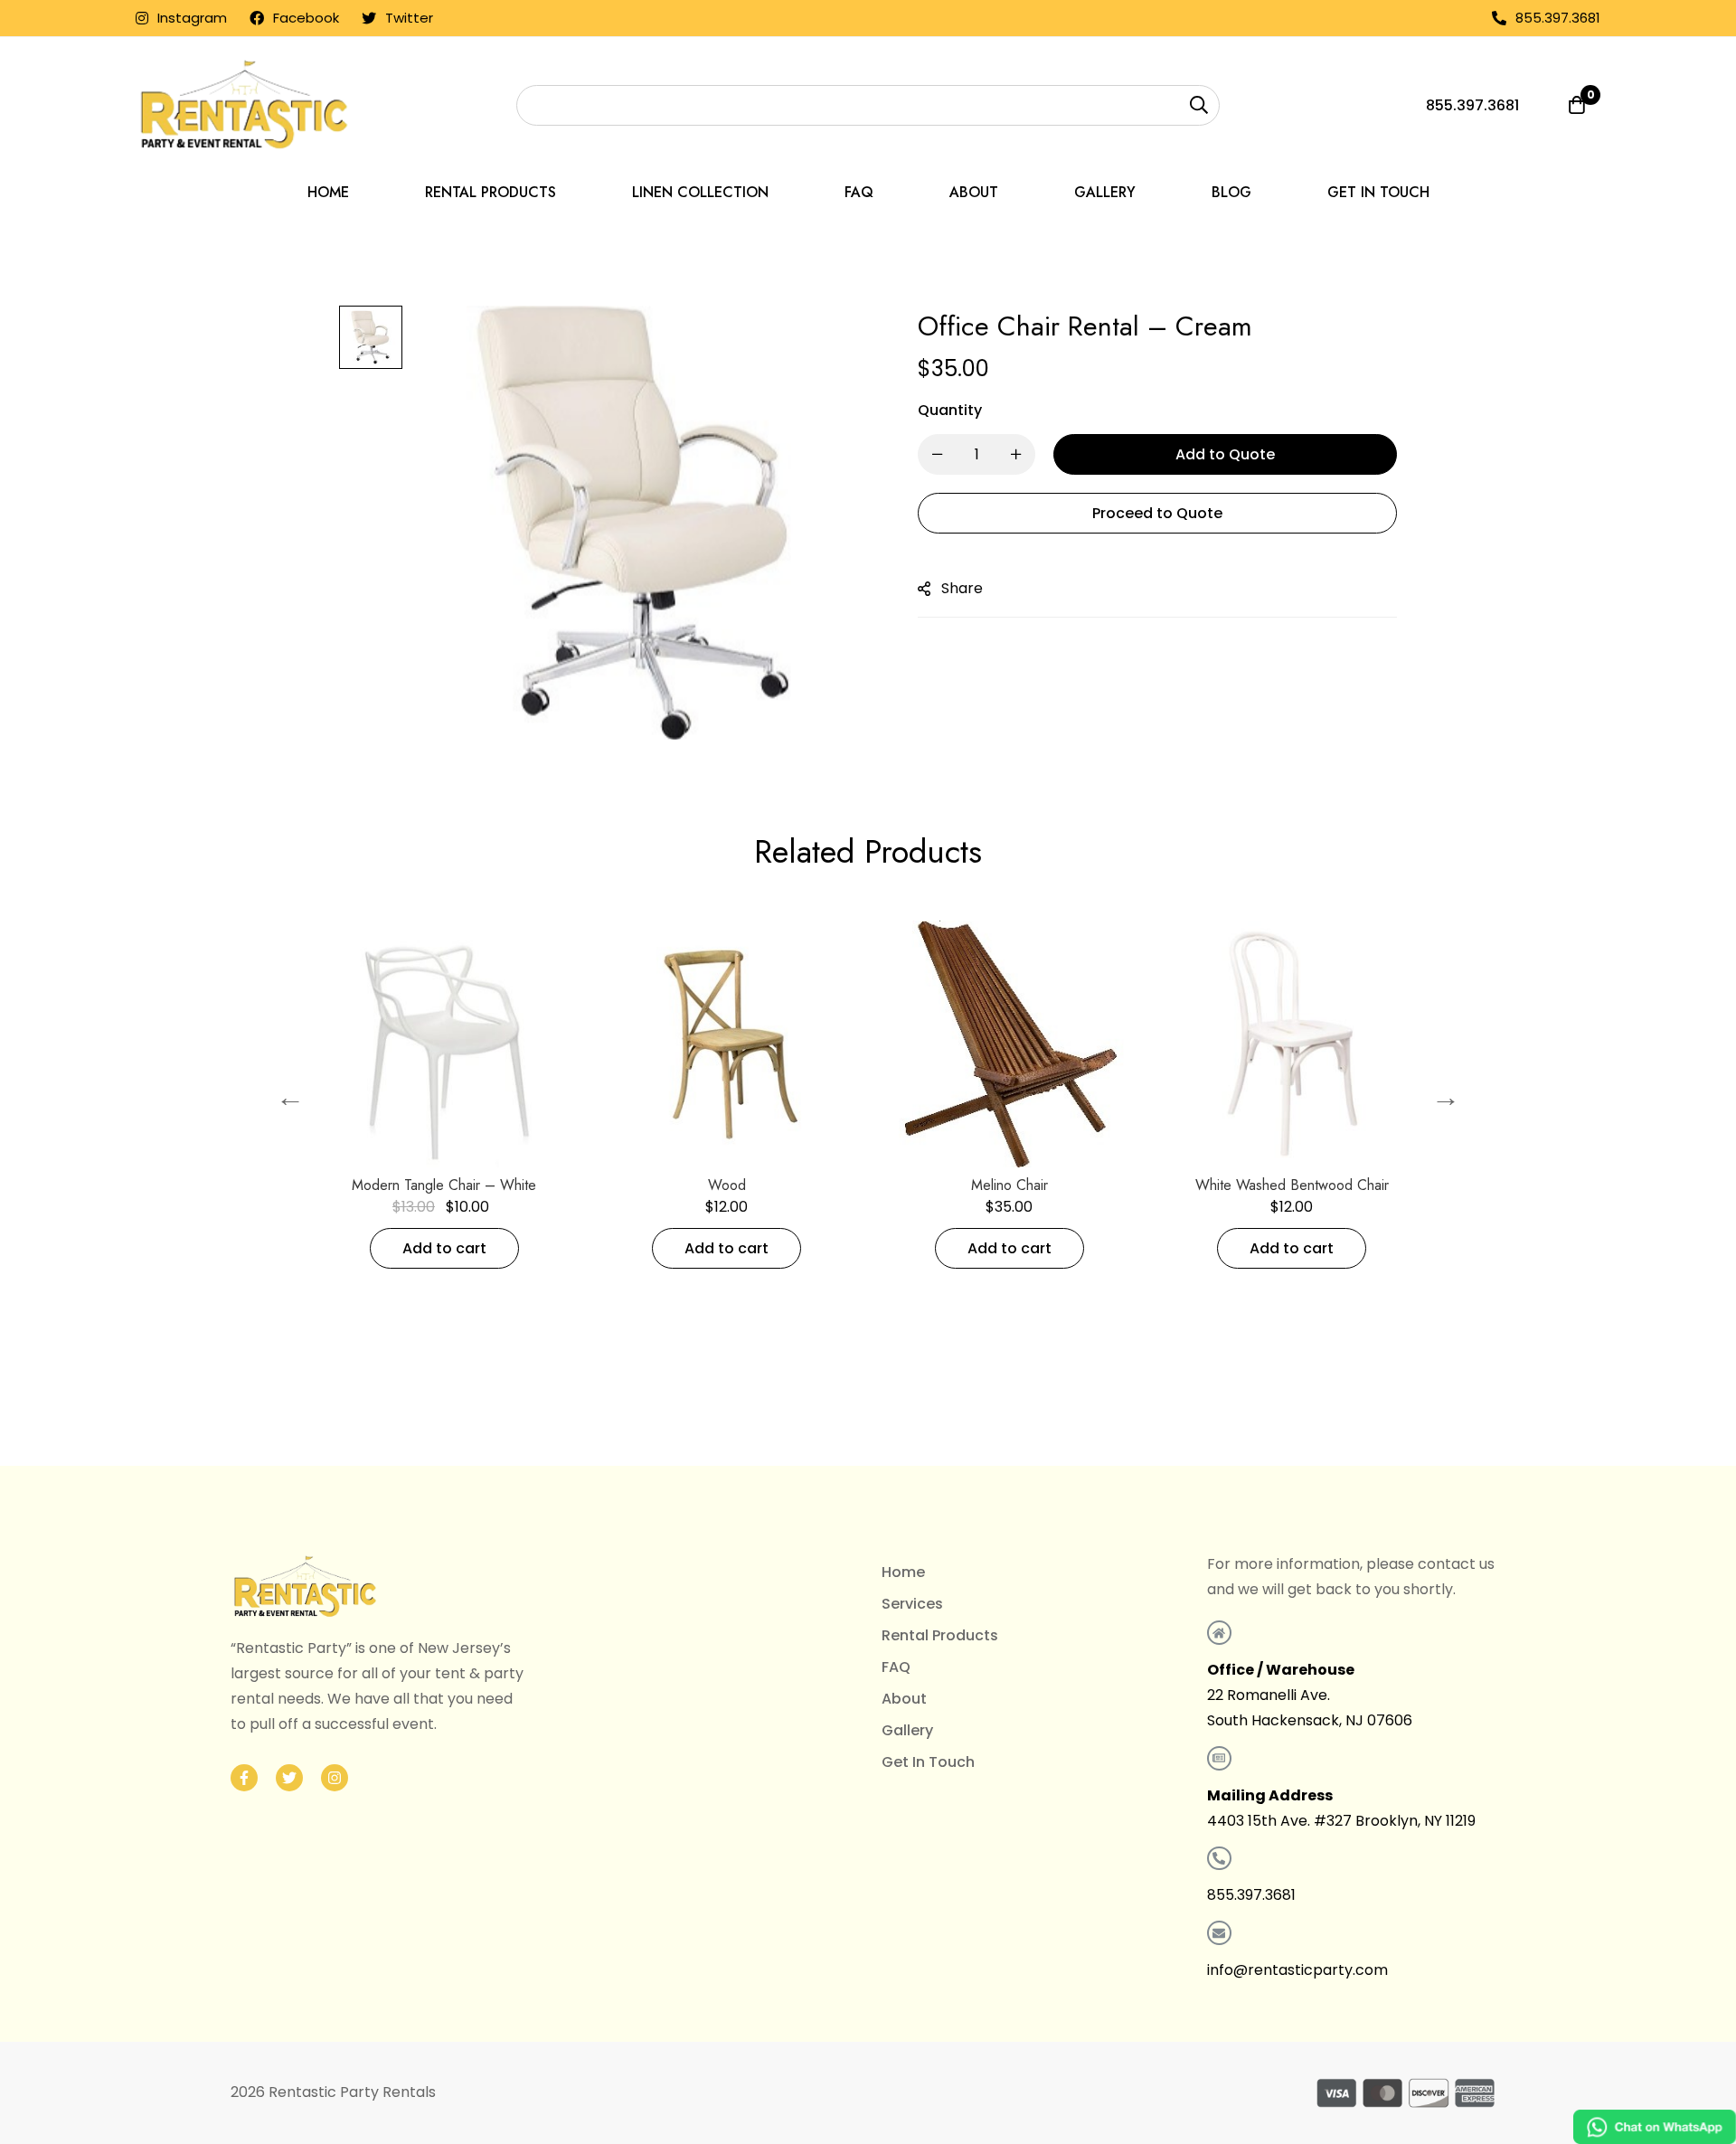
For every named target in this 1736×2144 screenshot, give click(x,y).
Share (962, 588)
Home (903, 1572)
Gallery (907, 1730)
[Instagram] (335, 1778)
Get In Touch (928, 1762)
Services (912, 1604)
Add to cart (500, 1248)
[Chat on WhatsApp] (1655, 2127)
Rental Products (940, 1635)
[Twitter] (289, 1778)
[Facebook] (244, 1778)
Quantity (950, 410)
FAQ (896, 1667)
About (904, 1699)
